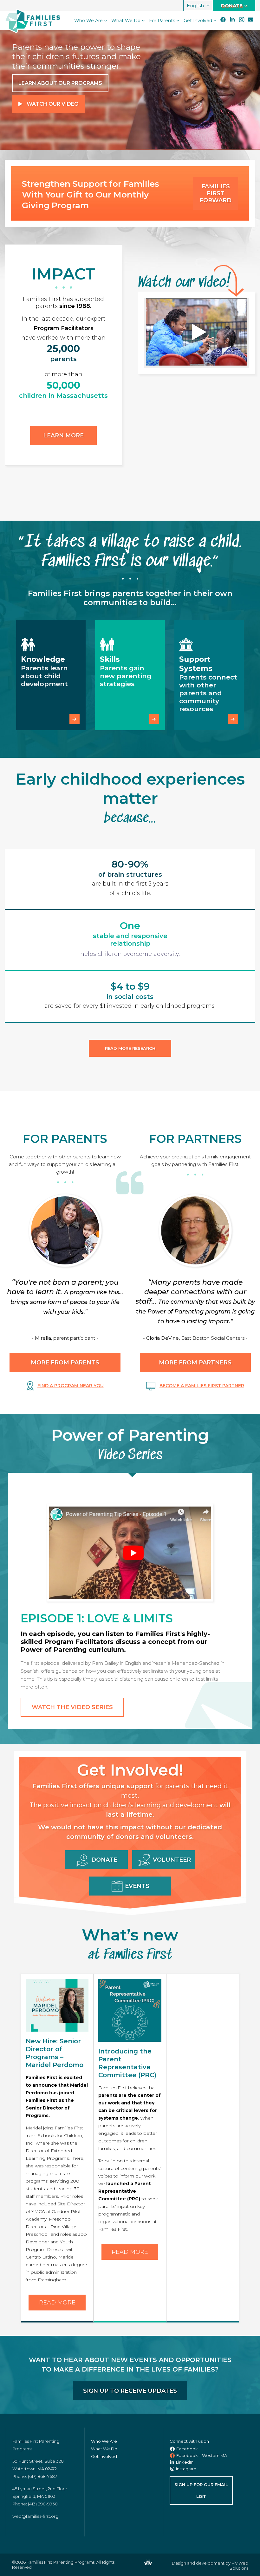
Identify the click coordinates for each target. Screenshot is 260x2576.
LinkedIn (185, 2462)
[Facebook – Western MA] (173, 2456)
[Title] (251, 20)
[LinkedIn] (232, 20)
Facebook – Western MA (202, 2455)
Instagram (186, 2469)
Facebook (187, 2449)
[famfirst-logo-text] (43, 21)
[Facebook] (223, 20)
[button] (198, 6)
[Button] (75, 719)
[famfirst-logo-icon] (17, 21)
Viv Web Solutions (239, 2566)
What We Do (104, 2449)
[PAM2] (130, 1551)
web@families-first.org (35, 2516)
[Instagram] (241, 20)
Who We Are (104, 2441)
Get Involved (104, 2456)
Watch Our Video (52, 104)
